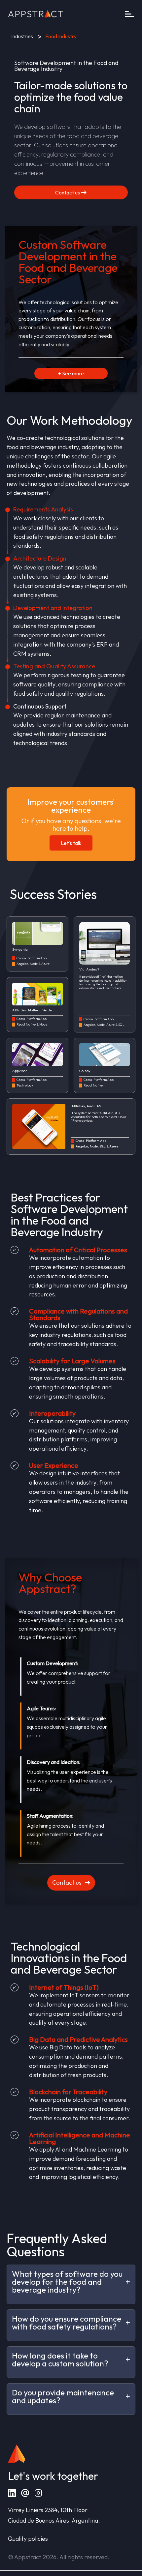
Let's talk (71, 843)
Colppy (85, 1071)
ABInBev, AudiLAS (86, 1106)
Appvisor (20, 1071)
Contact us (68, 192)
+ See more (71, 373)
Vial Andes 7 (89, 969)
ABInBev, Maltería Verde (32, 1010)
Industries (22, 36)
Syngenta (20, 950)
